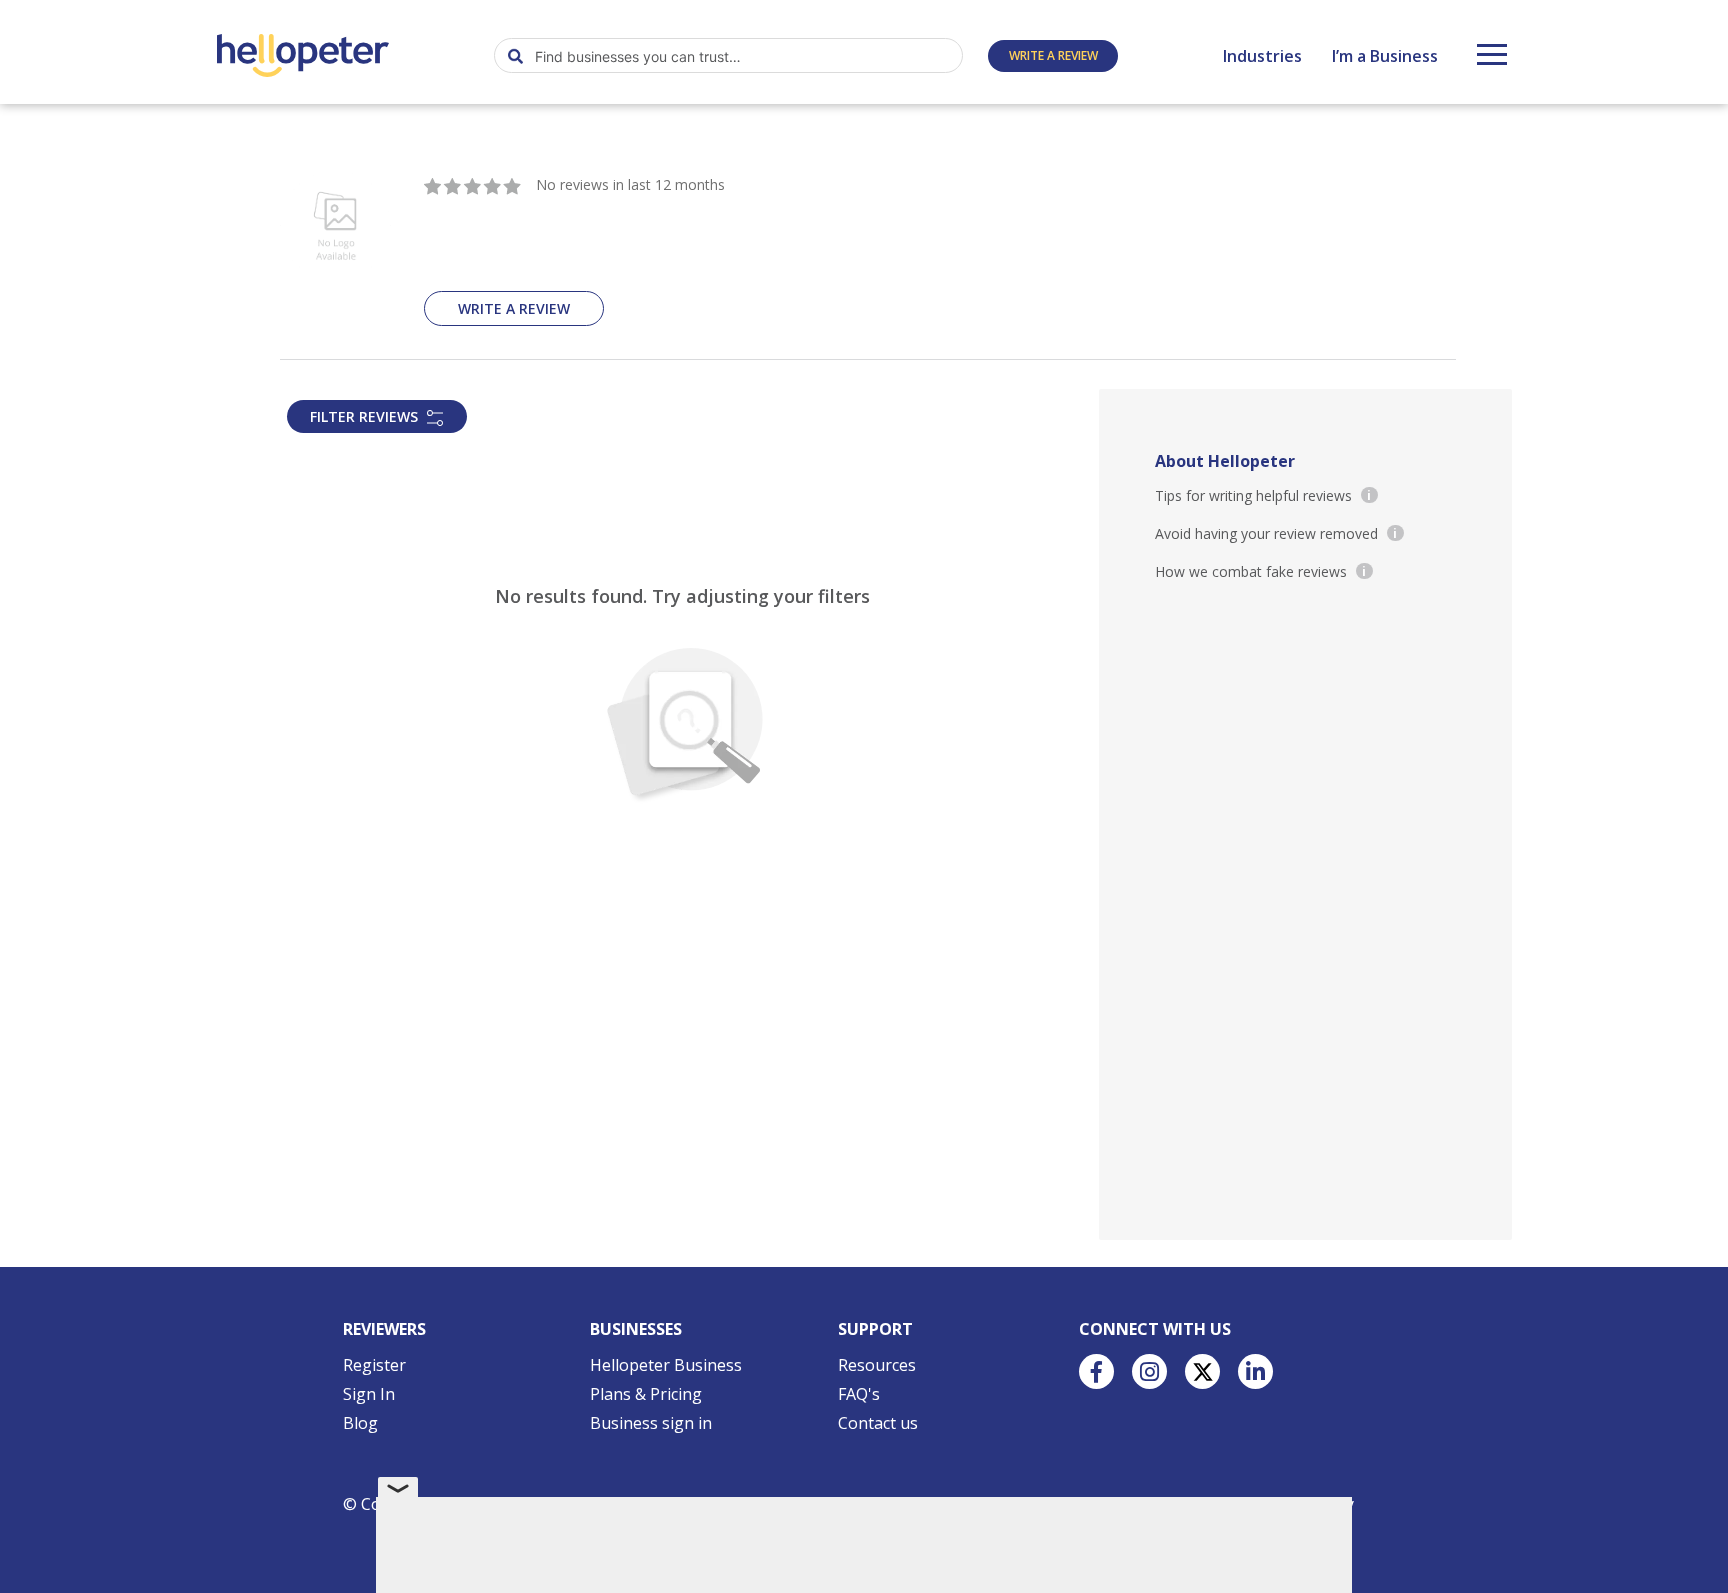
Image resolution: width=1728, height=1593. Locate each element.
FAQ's (859, 1394)
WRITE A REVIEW (1053, 55)
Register (374, 1365)
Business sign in (651, 1423)
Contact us (878, 1423)
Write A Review (514, 308)
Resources (877, 1365)
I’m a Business (1385, 56)
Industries (1262, 56)
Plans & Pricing (646, 1394)
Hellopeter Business (666, 1365)
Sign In (369, 1394)
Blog (360, 1423)
